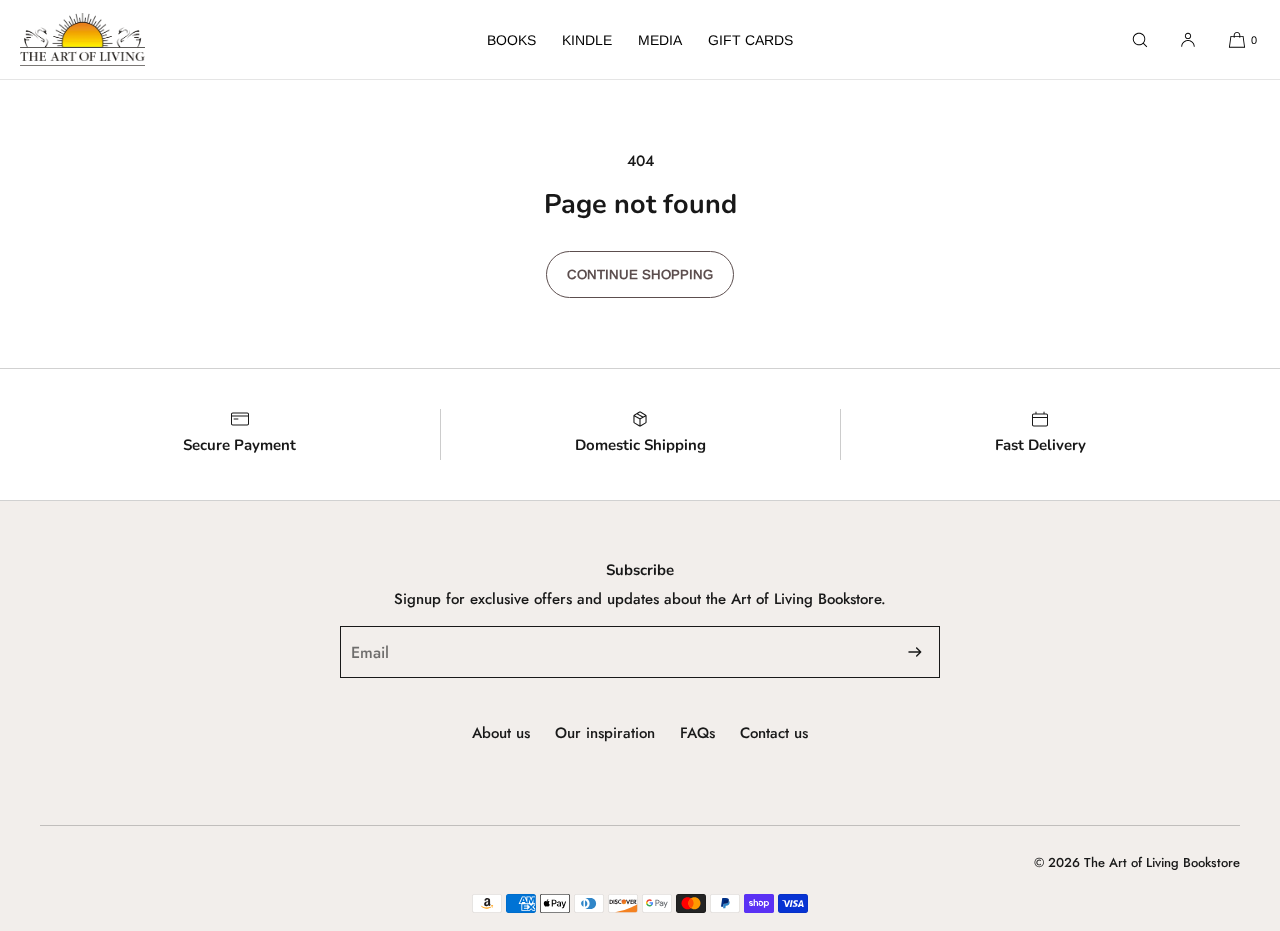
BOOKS (511, 40)
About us (501, 733)
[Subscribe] (915, 652)
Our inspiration (605, 733)
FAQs (697, 733)
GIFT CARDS (750, 40)
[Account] (1188, 39)
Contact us (774, 733)
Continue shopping (640, 274)
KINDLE (587, 40)
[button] (1140, 39)
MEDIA (660, 40)
